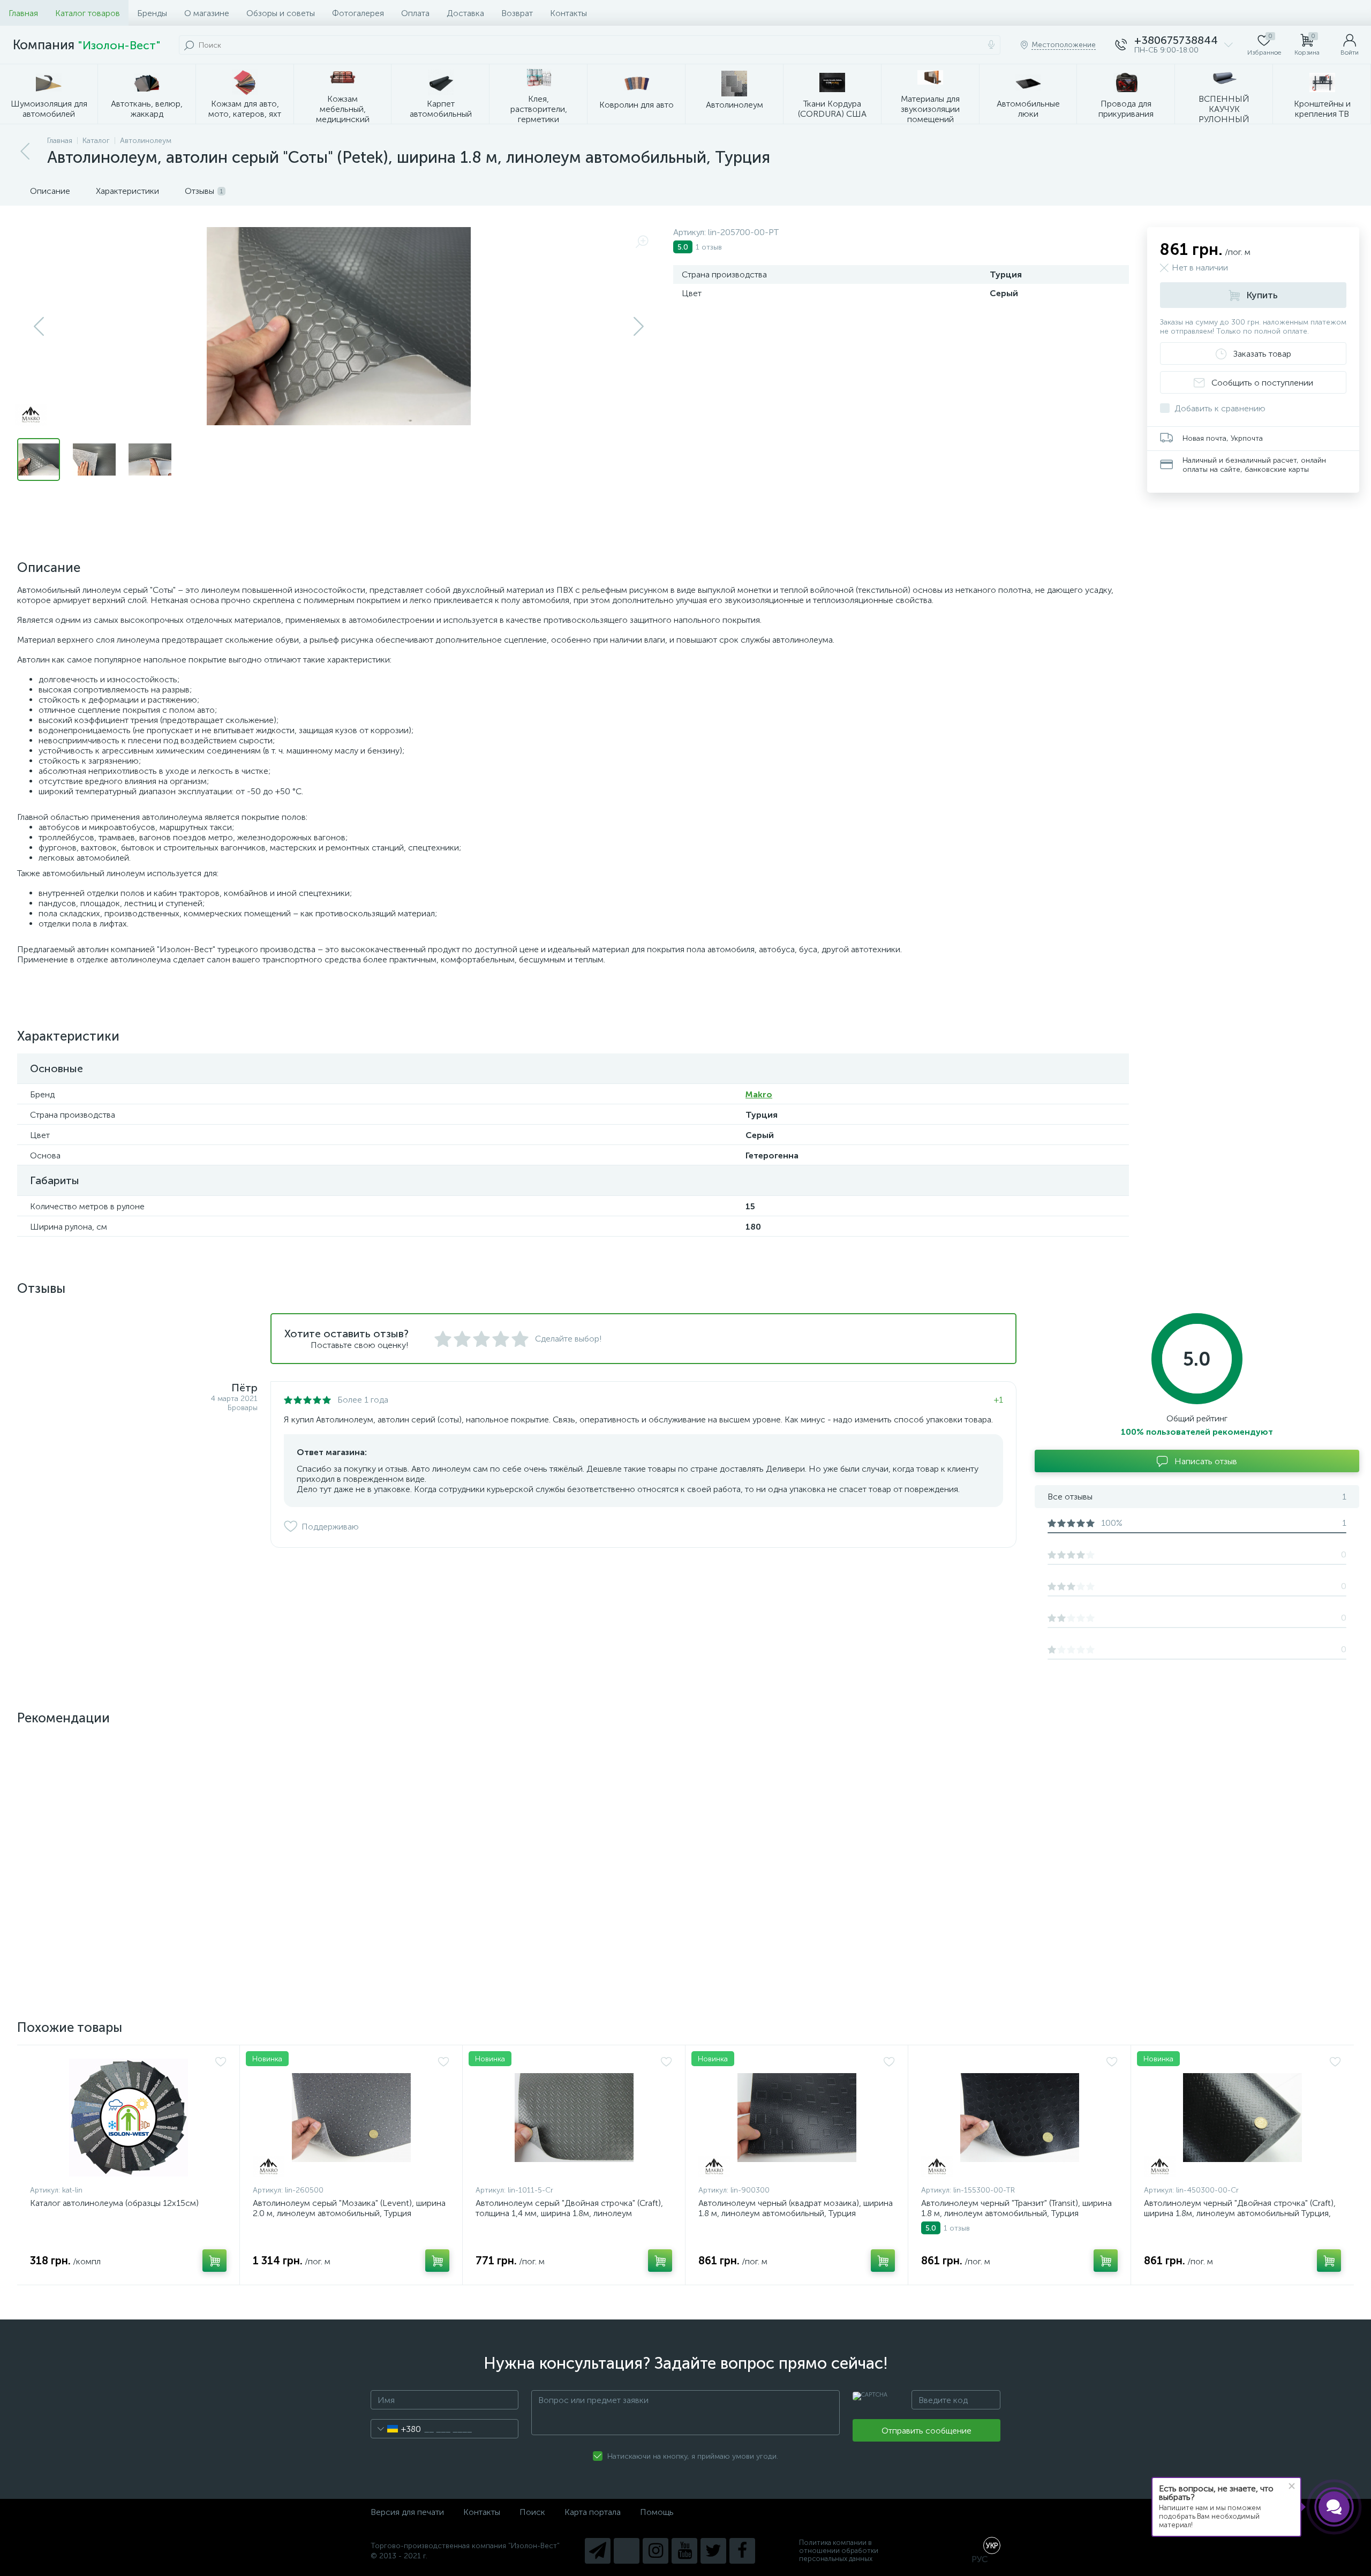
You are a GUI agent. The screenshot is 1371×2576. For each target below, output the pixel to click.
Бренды (152, 13)
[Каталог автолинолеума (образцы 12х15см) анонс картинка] (128, 2118)
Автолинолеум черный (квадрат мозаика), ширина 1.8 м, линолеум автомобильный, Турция (796, 2208)
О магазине (207, 13)
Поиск (532, 2512)
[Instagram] (656, 2551)
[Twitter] (713, 2551)
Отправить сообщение (926, 2431)
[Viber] (627, 2551)
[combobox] (396, 2429)
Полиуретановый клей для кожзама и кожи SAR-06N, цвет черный (1239, 1899)
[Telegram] (598, 2551)
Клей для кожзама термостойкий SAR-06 (111, 1893)
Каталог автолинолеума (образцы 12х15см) (114, 2203)
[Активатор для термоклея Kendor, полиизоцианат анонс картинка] (351, 1808)
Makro (759, 1094)
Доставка (465, 13)
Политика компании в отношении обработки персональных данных (839, 2551)
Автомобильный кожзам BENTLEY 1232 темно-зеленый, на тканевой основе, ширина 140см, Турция (568, 1904)
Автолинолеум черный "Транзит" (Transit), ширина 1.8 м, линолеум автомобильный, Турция (1016, 2208)
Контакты (568, 13)
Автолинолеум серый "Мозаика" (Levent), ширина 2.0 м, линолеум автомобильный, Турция (349, 2208)
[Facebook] (742, 2551)
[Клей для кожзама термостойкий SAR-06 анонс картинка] (128, 1808)
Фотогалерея (358, 13)
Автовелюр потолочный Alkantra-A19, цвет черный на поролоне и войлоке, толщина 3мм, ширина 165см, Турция (790, 1904)
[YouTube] (684, 2551)
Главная (23, 13)
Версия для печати (407, 2512)
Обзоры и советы (281, 13)
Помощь (657, 2512)
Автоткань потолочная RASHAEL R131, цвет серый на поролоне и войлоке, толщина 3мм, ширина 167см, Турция (1011, 1904)
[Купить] (214, 1951)
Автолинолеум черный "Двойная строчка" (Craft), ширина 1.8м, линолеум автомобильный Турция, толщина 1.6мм (1240, 2213)
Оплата (415, 13)
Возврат (517, 13)
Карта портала (593, 2512)
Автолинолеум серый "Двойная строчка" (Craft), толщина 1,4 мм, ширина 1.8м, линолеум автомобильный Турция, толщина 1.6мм (569, 2213)
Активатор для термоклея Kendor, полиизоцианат (350, 1893)
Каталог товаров (88, 13)
